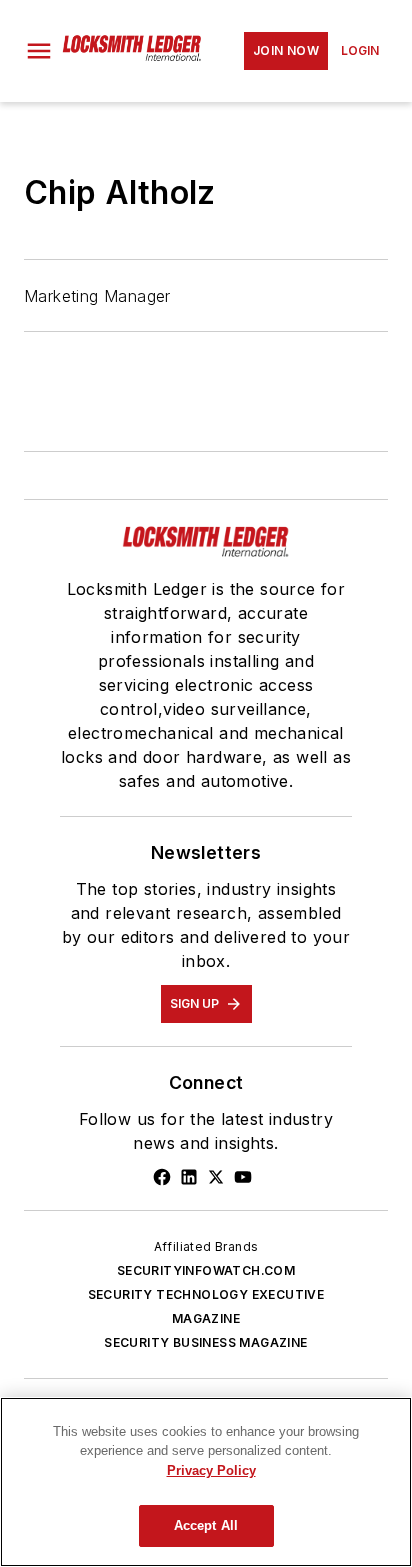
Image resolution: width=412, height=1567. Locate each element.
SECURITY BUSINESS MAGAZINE (205, 1342)
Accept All (206, 1525)
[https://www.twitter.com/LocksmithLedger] (216, 1177)
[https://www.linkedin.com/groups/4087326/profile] (189, 1177)
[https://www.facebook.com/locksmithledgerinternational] (162, 1177)
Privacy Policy (211, 1470)
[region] (206, 1482)
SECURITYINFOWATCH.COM (206, 1270)
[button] (39, 51)
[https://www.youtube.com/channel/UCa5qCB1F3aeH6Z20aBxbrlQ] (243, 1177)
